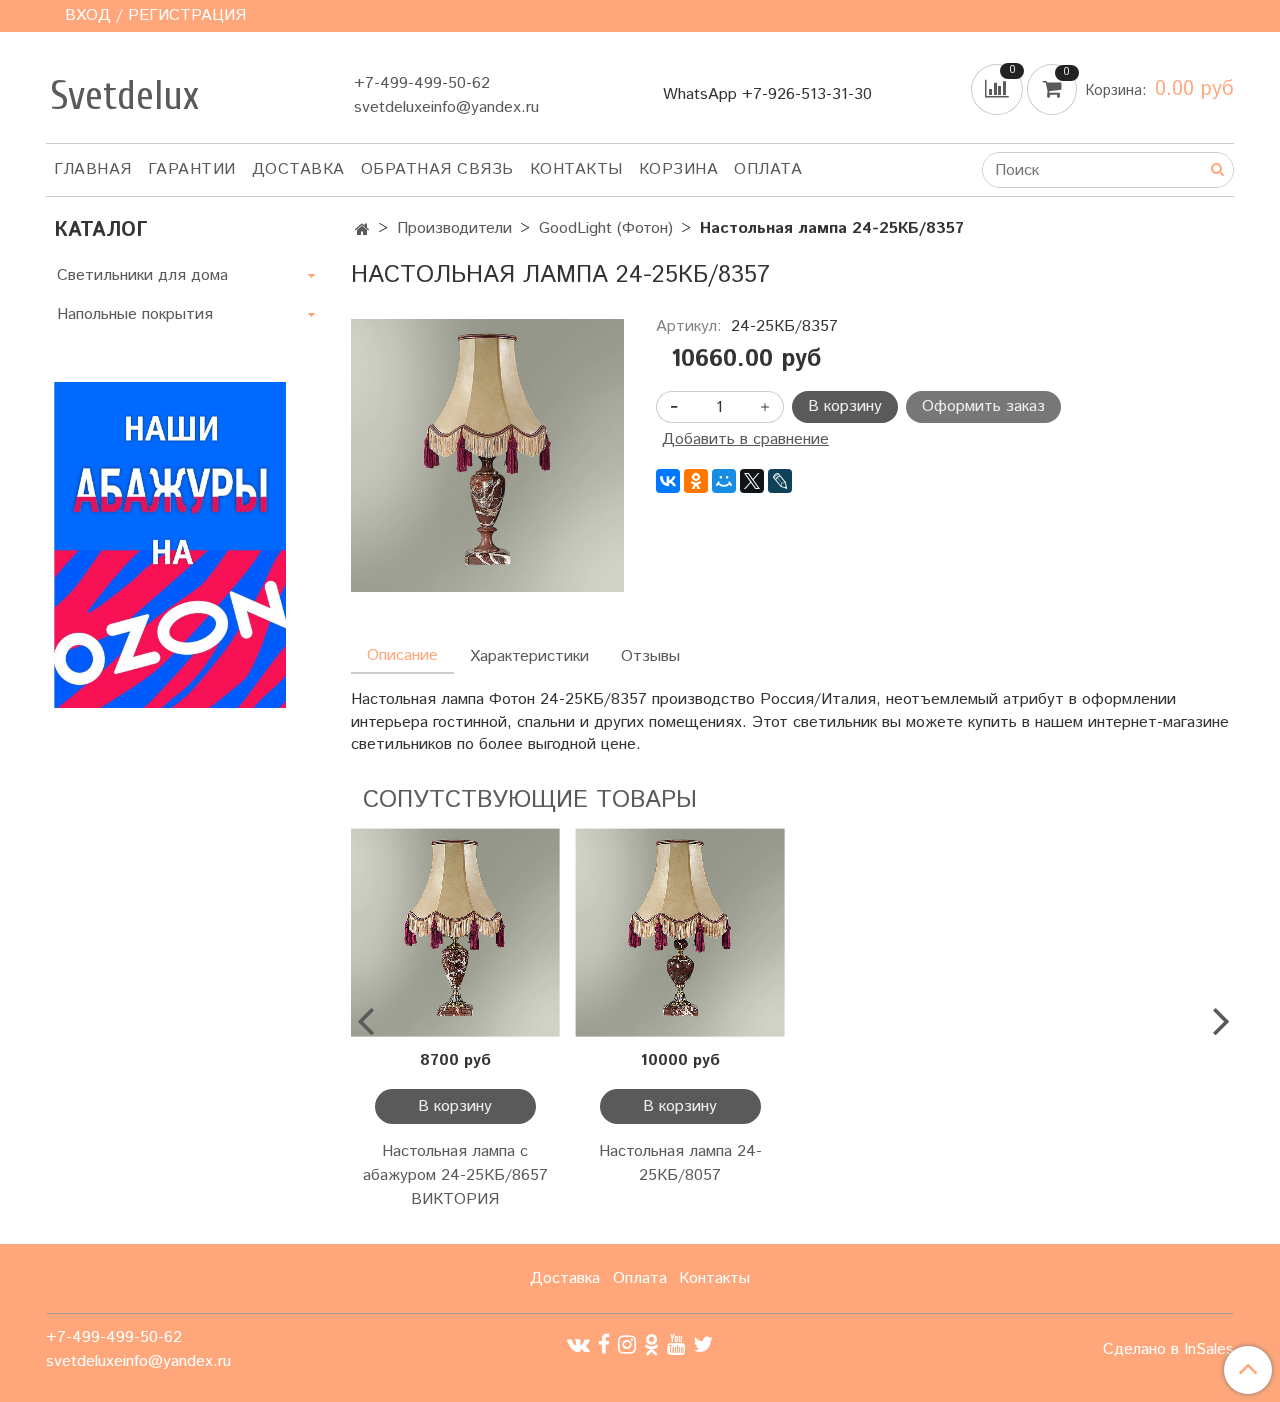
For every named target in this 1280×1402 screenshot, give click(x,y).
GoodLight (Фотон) (606, 228)
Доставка (298, 169)
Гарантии (192, 169)
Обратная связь (437, 169)
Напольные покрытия (135, 314)
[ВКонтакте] (668, 481)
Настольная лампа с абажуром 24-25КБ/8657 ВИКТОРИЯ (455, 1175)
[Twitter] (703, 1344)
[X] (752, 481)
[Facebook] (604, 1344)
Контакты (576, 169)
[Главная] (362, 230)
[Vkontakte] (578, 1344)
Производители (454, 228)
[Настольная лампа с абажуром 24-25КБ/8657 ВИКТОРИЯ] (455, 932)
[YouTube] (676, 1344)
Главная (93, 169)
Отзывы (650, 656)
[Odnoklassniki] (651, 1344)
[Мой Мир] (724, 481)
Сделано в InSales (1168, 1350)
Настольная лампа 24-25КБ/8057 (680, 1163)
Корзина (679, 169)
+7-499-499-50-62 (422, 83)
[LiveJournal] (780, 481)
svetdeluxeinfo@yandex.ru (446, 107)
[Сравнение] (999, 89)
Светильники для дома (142, 275)
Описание (402, 655)
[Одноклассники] (696, 481)
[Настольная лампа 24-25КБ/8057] (680, 932)
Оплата (768, 169)
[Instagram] (627, 1344)
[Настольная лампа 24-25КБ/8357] (487, 455)
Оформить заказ (983, 406)
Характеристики (529, 656)
